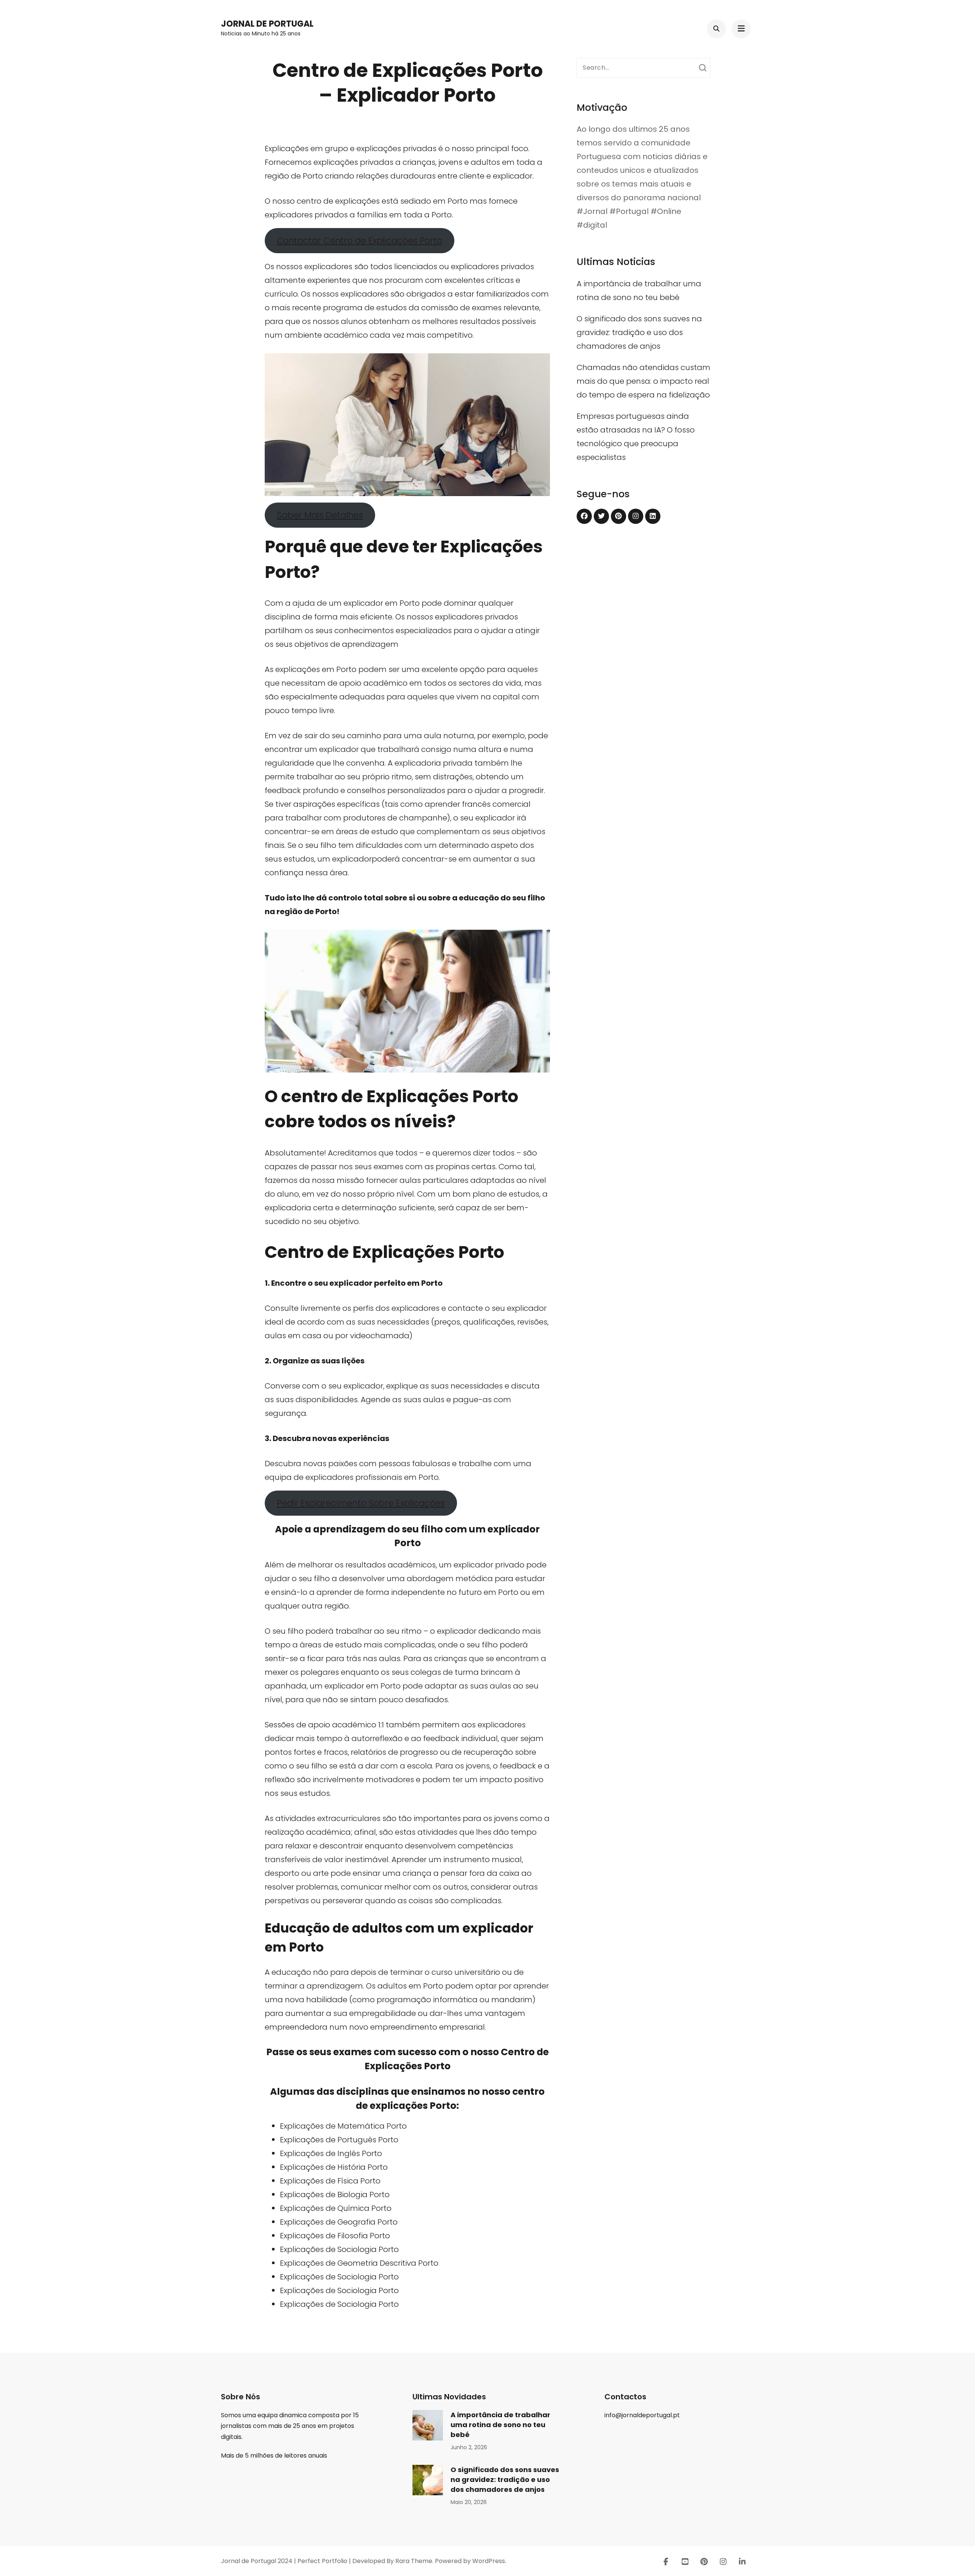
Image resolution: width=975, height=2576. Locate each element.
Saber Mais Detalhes (320, 515)
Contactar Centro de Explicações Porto (360, 241)
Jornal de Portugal (267, 24)
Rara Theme (414, 2561)
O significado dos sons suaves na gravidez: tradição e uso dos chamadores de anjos (639, 332)
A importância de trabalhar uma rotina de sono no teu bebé (500, 2425)
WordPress (489, 2561)
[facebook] (584, 516)
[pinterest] (619, 516)
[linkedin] (653, 516)
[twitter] (601, 516)
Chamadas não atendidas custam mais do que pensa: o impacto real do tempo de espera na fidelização (643, 381)
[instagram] (636, 516)
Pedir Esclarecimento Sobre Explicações (361, 1503)
